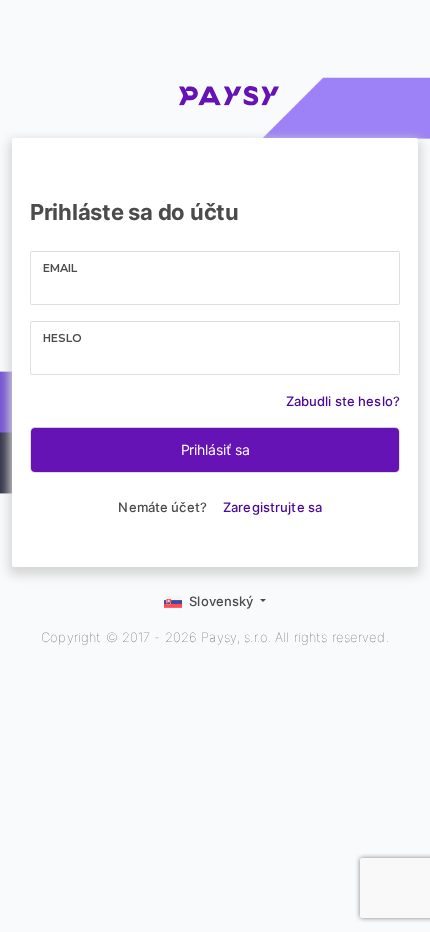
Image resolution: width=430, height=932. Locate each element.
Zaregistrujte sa (272, 507)
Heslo (62, 338)
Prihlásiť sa (215, 449)
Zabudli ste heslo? (343, 401)
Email (60, 268)
